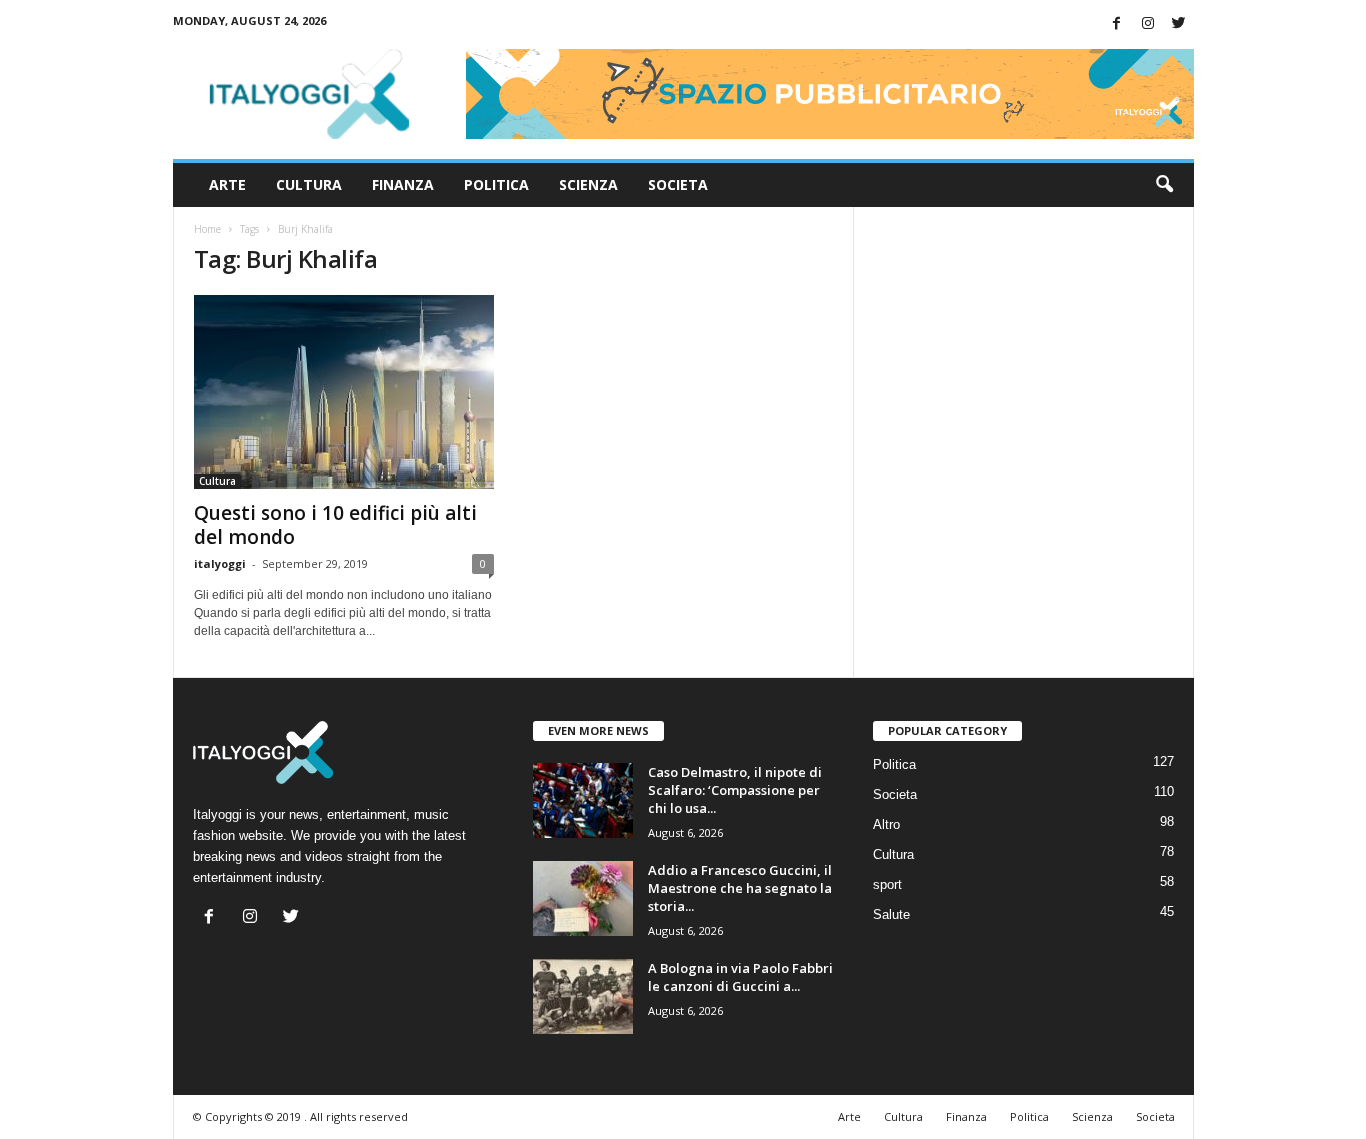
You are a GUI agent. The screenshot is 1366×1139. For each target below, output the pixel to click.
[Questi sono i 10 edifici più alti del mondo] (344, 392)
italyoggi (220, 563)
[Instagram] (1148, 24)
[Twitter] (1179, 24)
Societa (678, 184)
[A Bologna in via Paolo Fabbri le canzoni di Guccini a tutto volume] (583, 996)
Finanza (403, 184)
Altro (886, 824)
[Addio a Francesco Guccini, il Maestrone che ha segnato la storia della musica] (583, 898)
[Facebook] (1117, 24)
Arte (227, 184)
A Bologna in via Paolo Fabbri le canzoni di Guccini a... (740, 977)
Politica (496, 184)
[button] (1164, 185)
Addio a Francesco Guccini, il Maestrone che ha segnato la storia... (740, 888)
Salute (891, 914)
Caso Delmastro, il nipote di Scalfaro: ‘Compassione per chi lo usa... (735, 790)
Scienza (588, 184)
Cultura (309, 184)
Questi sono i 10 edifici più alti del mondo (335, 525)
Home (207, 229)
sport (887, 884)
